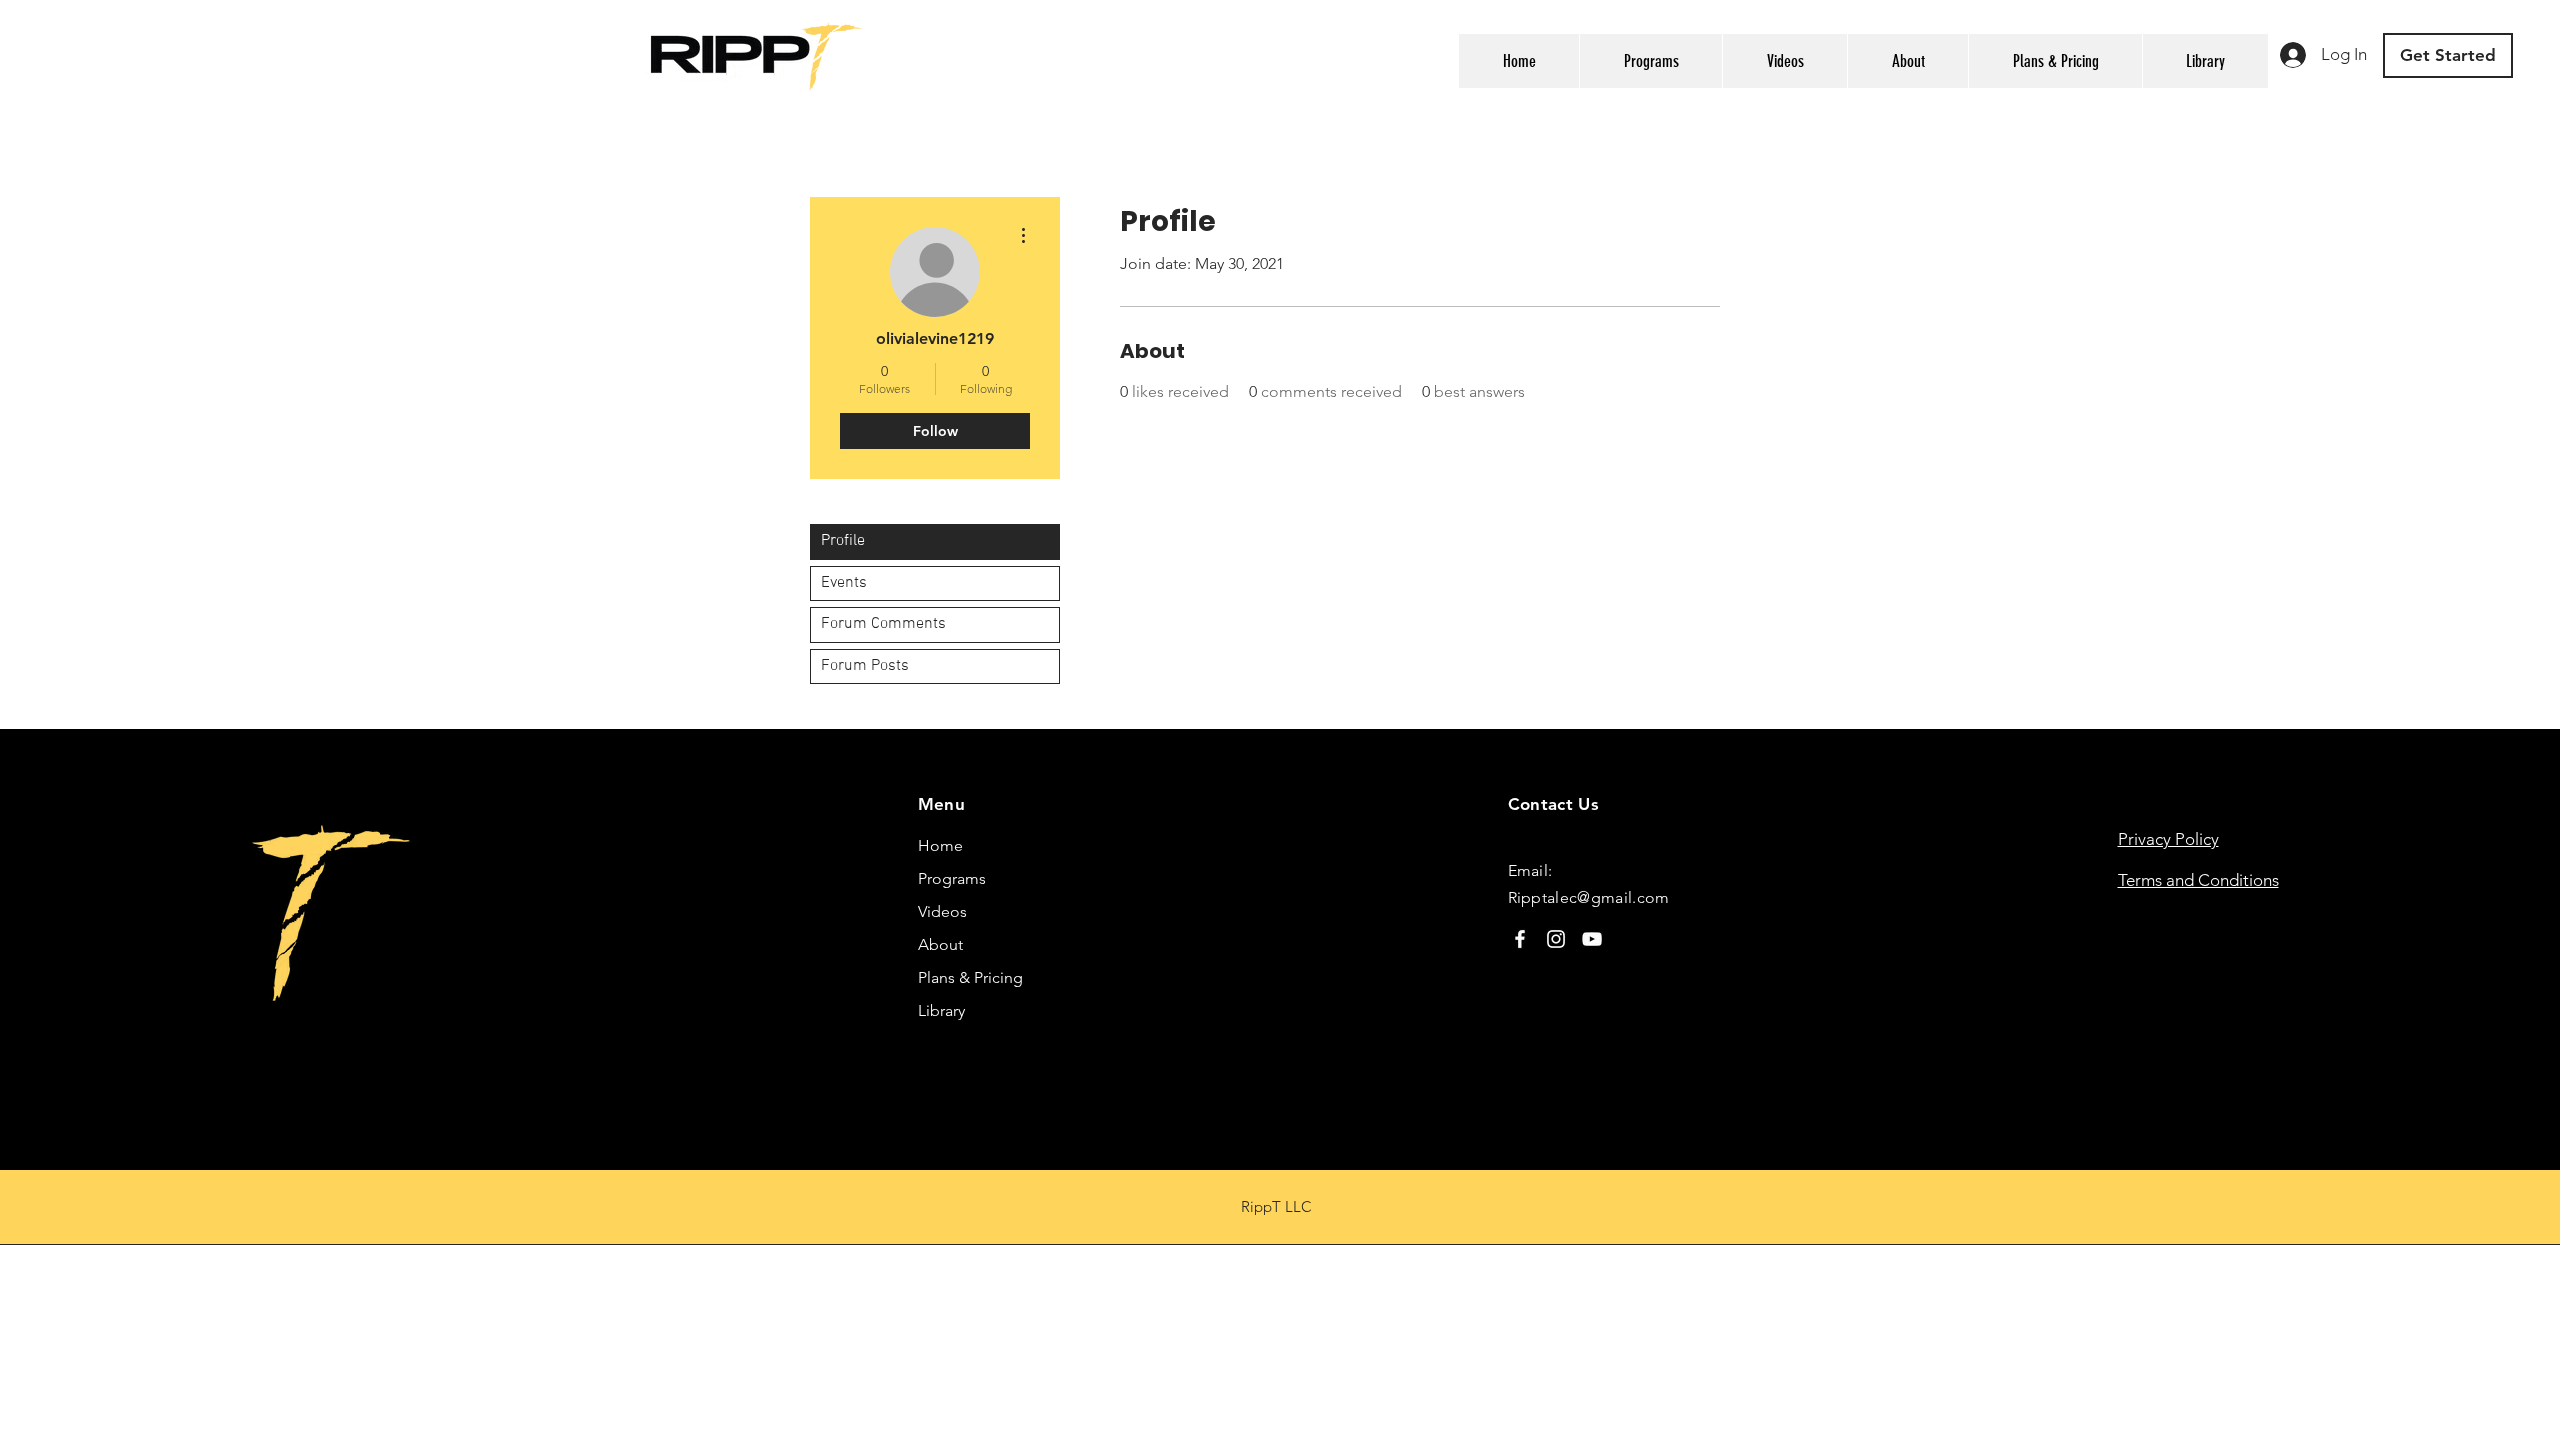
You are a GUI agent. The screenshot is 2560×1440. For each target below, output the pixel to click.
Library (941, 1010)
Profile (843, 541)
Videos (942, 911)
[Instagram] (1556, 939)
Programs (952, 878)
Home (940, 845)
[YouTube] (1592, 939)
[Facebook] (1520, 939)
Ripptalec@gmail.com (1589, 897)
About (940, 944)
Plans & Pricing (970, 977)
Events (844, 583)
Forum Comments (883, 624)
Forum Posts (865, 666)
